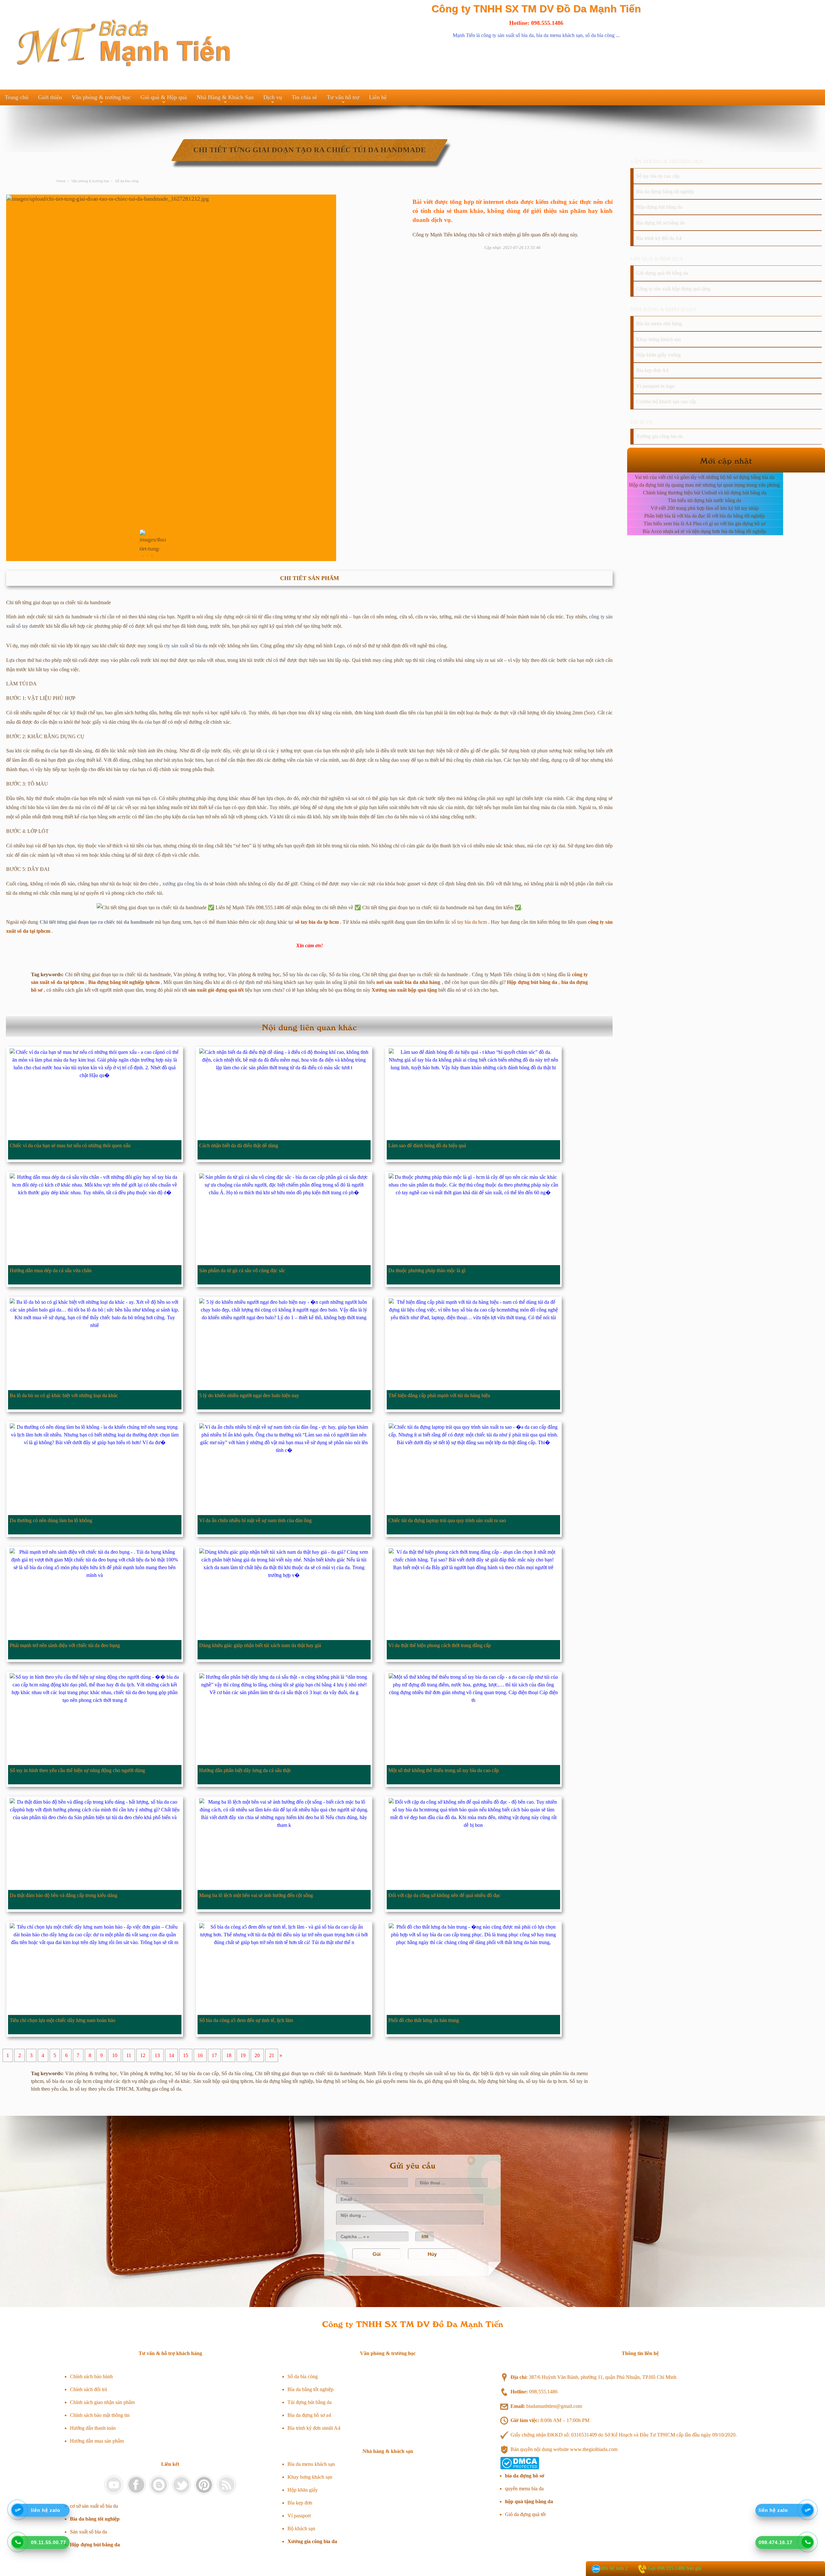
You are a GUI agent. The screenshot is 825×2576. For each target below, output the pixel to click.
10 (115, 2055)
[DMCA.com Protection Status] (520, 2468)
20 (257, 2055)
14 (171, 2055)
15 (186, 2055)
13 (157, 2055)
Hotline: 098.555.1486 (536, 23)
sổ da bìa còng (600, 35)
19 (243, 2055)
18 (229, 2055)
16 (200, 2055)
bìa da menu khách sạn (559, 35)
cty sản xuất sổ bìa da (186, 646)
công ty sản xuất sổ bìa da (507, 35)
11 (129, 2055)
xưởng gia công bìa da (185, 884)
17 (214, 2055)
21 (272, 2055)
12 (143, 2055)
